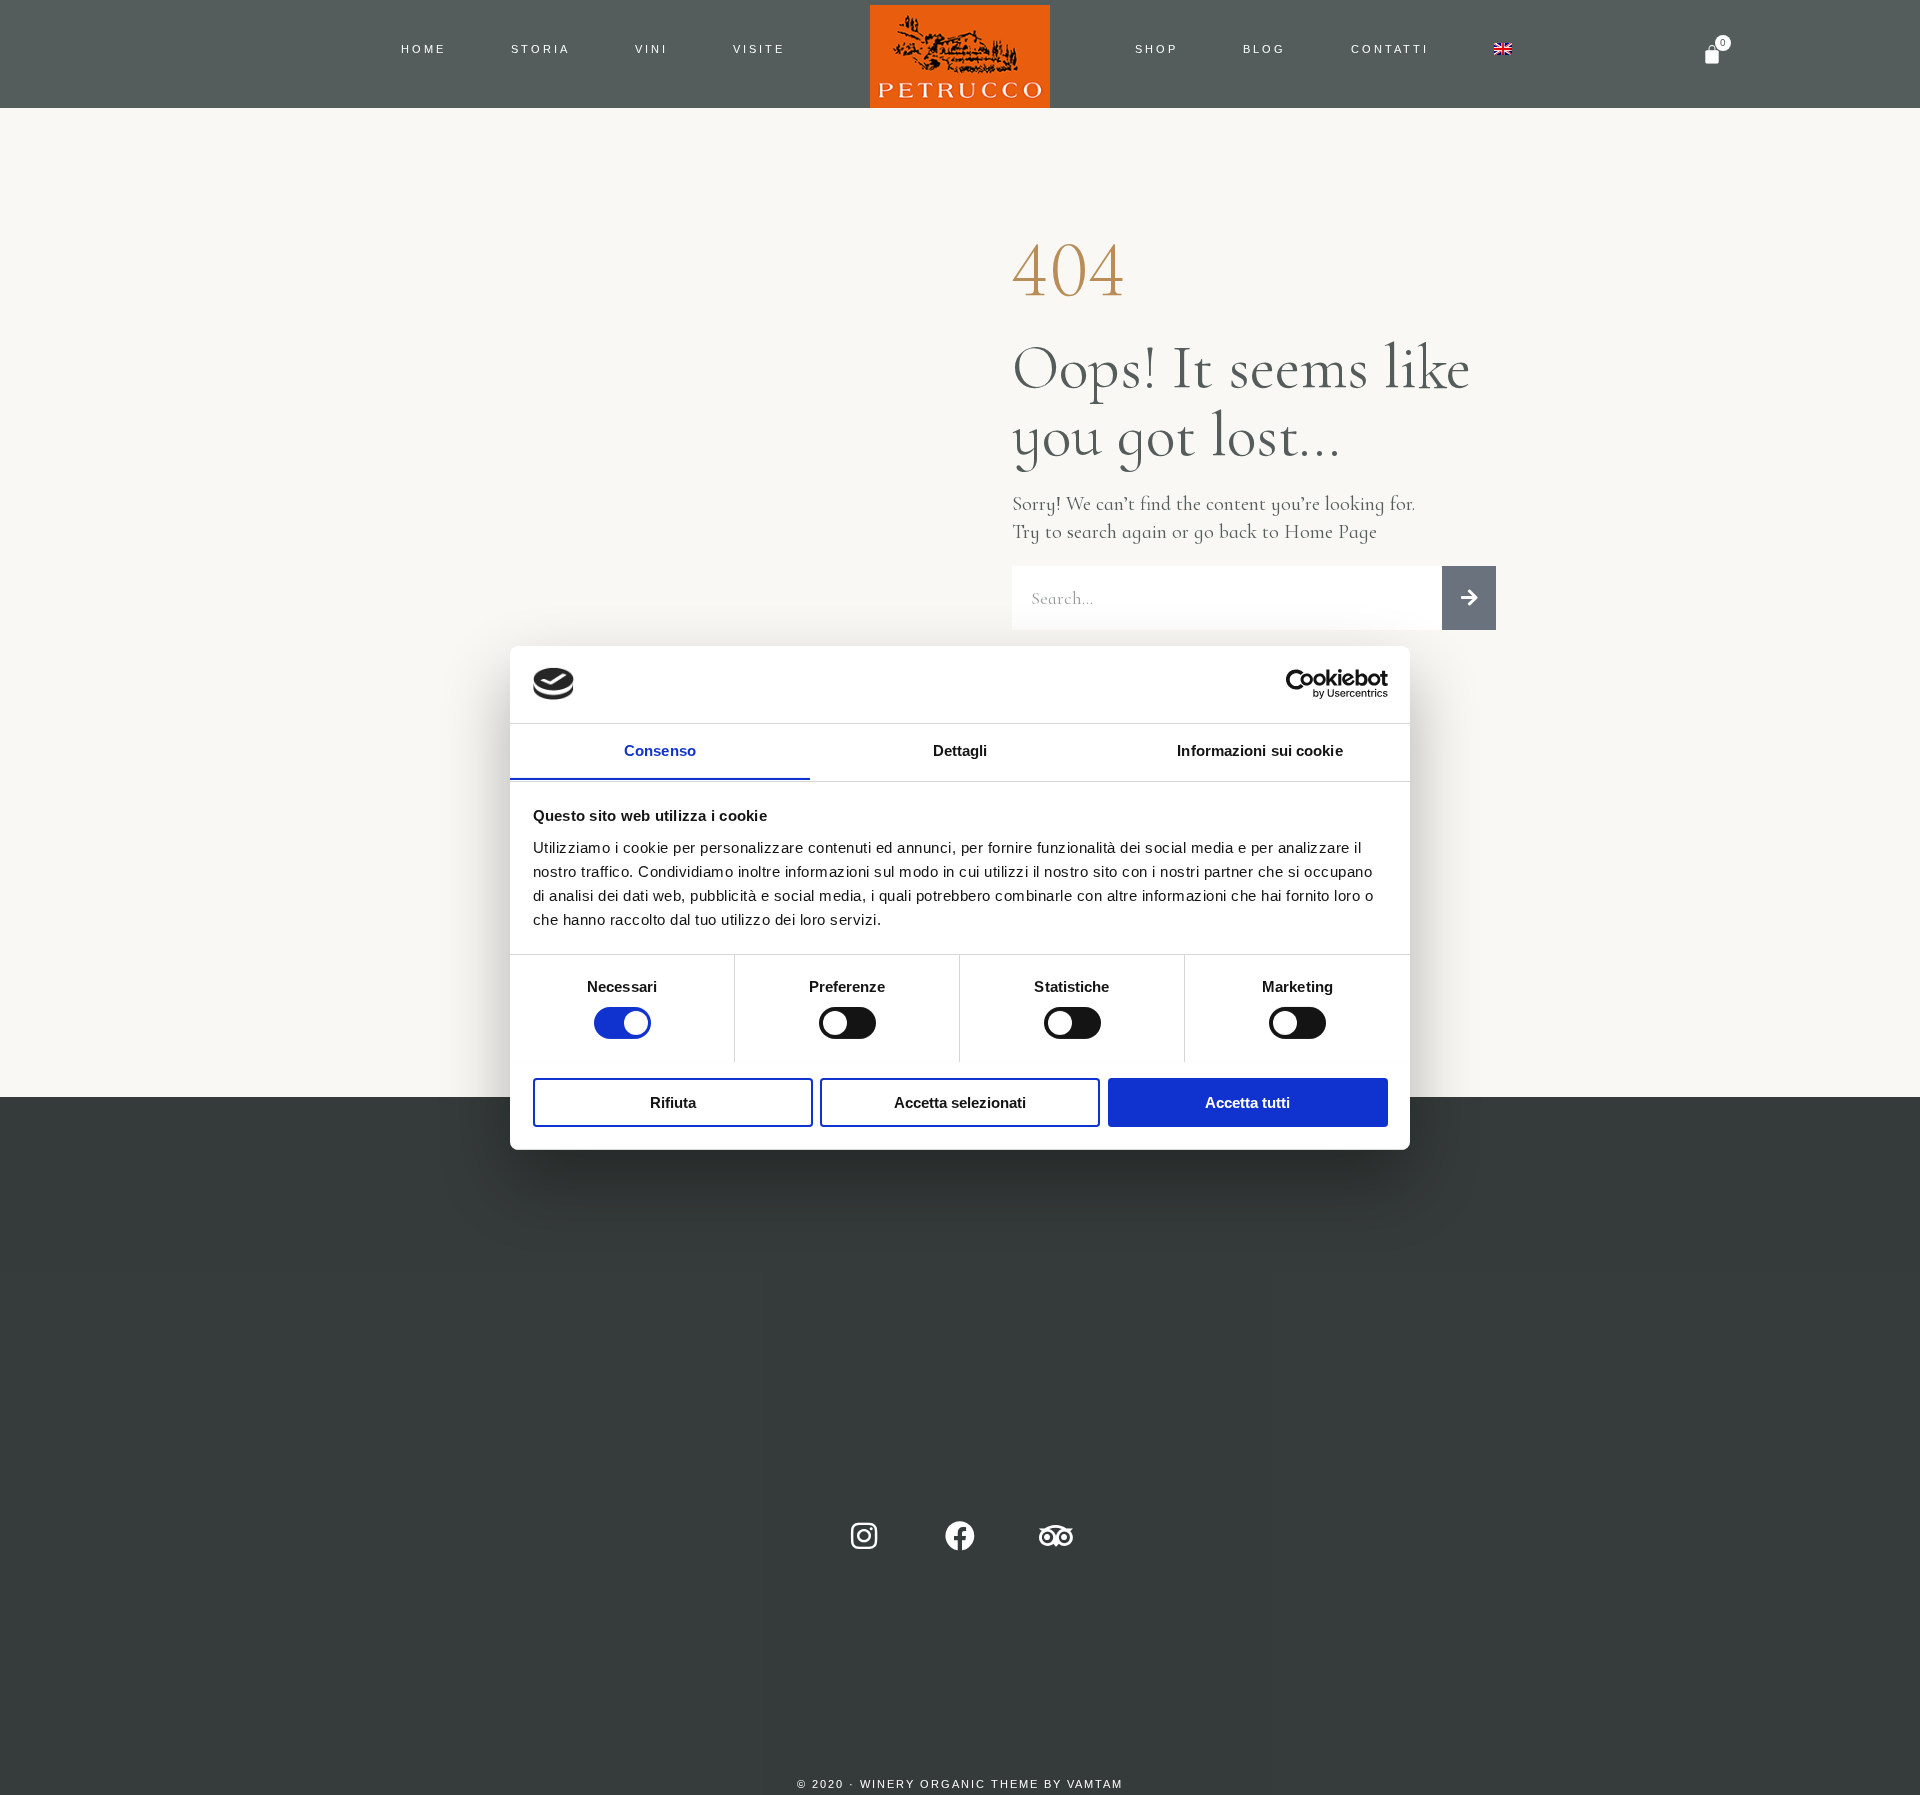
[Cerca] (1469, 598)
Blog (1264, 49)
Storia (540, 49)
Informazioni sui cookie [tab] (1259, 749)
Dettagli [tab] (960, 749)
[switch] (847, 1023)
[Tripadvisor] (1056, 1536)
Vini (651, 49)
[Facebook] (960, 1536)
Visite (759, 49)
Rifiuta (673, 1101)
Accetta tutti (1247, 1101)
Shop (1156, 49)
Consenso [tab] (660, 749)
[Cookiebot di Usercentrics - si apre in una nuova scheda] (1300, 684)
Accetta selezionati (960, 1101)
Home (423, 49)
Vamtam (1095, 1784)
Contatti (1390, 49)
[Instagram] (864, 1536)
